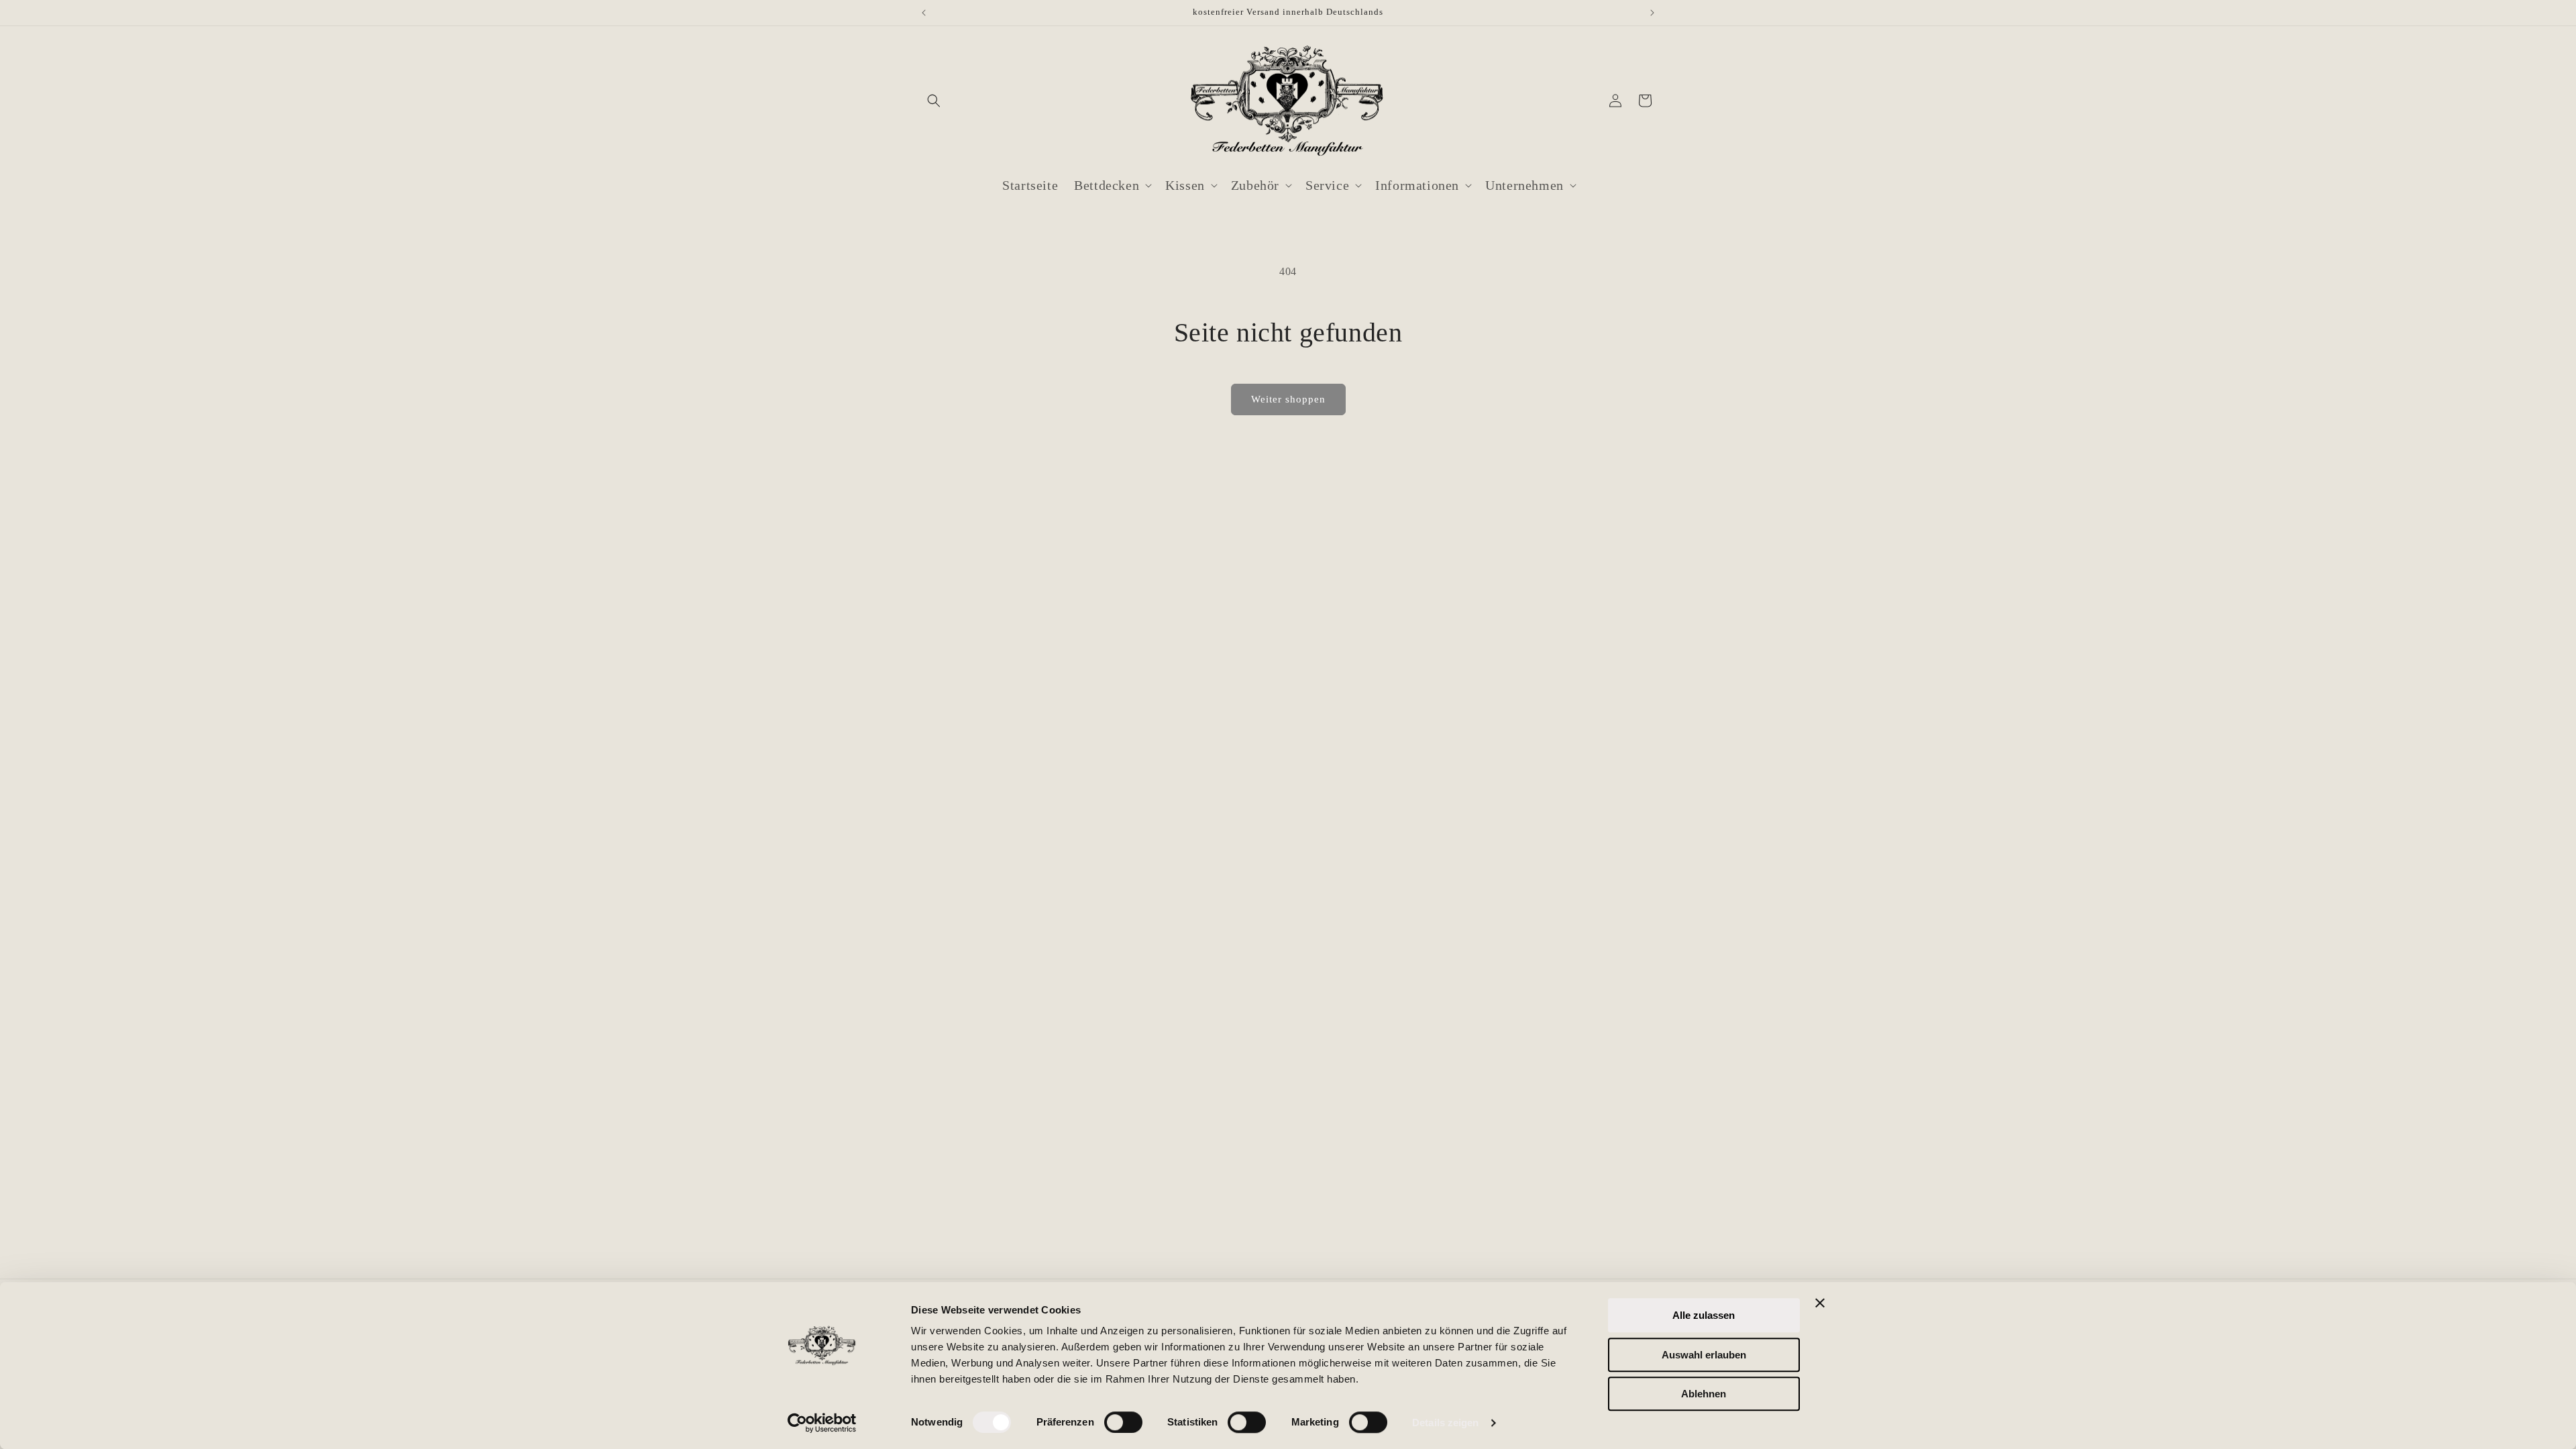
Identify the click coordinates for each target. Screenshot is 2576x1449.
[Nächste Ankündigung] (1652, 13)
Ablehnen (1704, 1394)
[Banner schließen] (1820, 1303)
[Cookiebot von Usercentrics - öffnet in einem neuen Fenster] (822, 1423)
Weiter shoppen (1288, 399)
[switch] (1123, 1422)
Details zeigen (1445, 1423)
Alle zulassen (1704, 1315)
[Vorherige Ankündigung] (924, 13)
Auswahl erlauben (1704, 1355)
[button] (934, 101)
